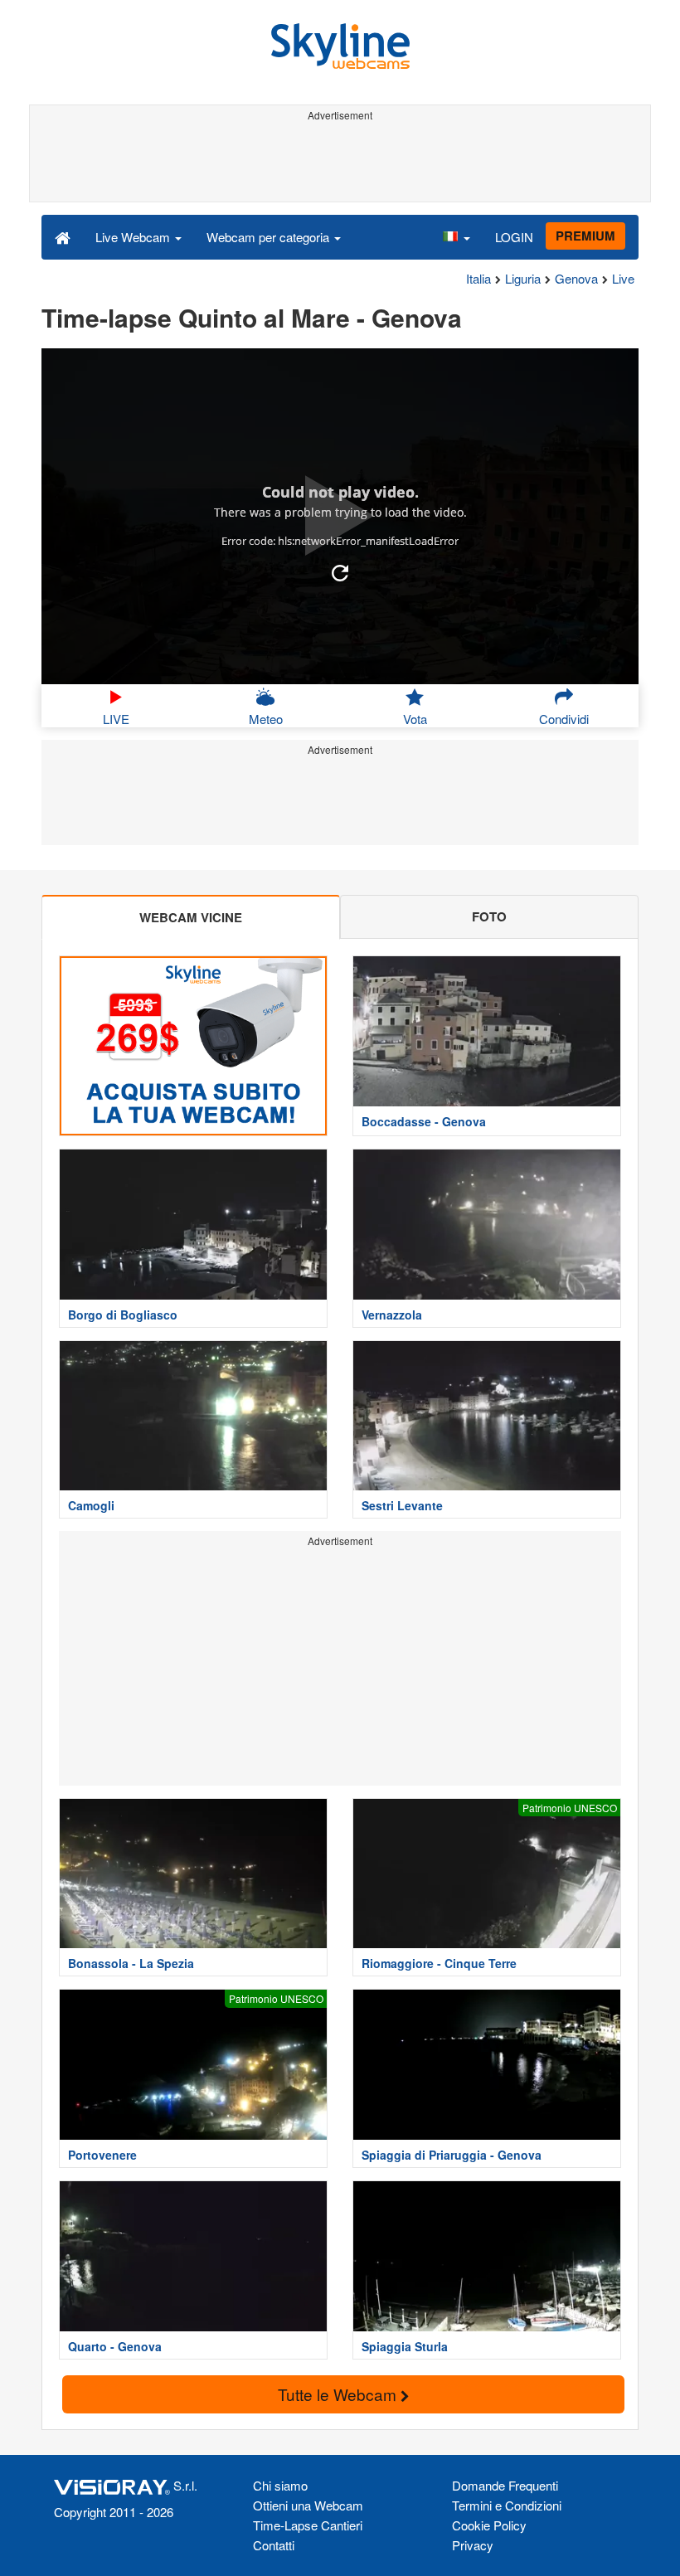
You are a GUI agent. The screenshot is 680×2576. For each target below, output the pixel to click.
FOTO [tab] (489, 916)
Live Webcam (134, 237)
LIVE (116, 719)
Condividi (564, 719)
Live (623, 278)
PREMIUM (585, 236)
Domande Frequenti (505, 2485)
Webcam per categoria (270, 237)
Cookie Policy (489, 2525)
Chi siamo (280, 2485)
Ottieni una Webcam (308, 2505)
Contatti (274, 2545)
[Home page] (63, 236)
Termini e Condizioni (507, 2505)
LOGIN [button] (514, 237)
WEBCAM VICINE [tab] (191, 917)
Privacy (473, 2545)
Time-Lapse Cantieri (308, 2525)
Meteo (266, 719)
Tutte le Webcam (339, 2394)
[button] (456, 236)
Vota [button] (415, 719)
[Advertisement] (337, 164)
